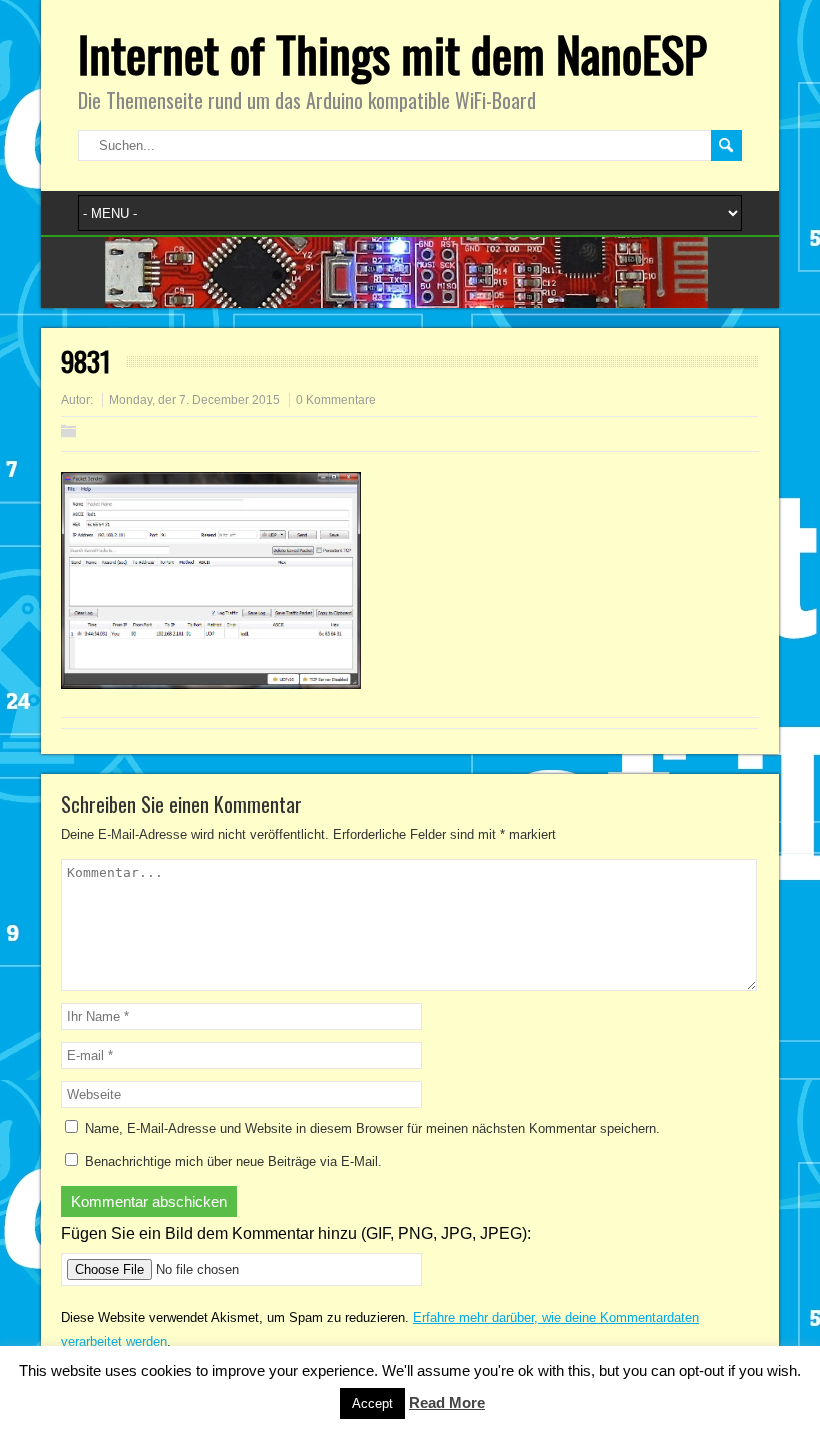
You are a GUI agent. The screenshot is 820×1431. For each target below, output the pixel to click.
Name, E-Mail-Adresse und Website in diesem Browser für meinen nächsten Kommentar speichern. (372, 1128)
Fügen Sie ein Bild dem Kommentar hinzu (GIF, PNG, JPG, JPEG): (296, 1233)
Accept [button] (372, 1403)
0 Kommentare (336, 400)
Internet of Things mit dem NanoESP (392, 53)
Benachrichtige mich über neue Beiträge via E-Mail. (233, 1161)
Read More (447, 1402)
